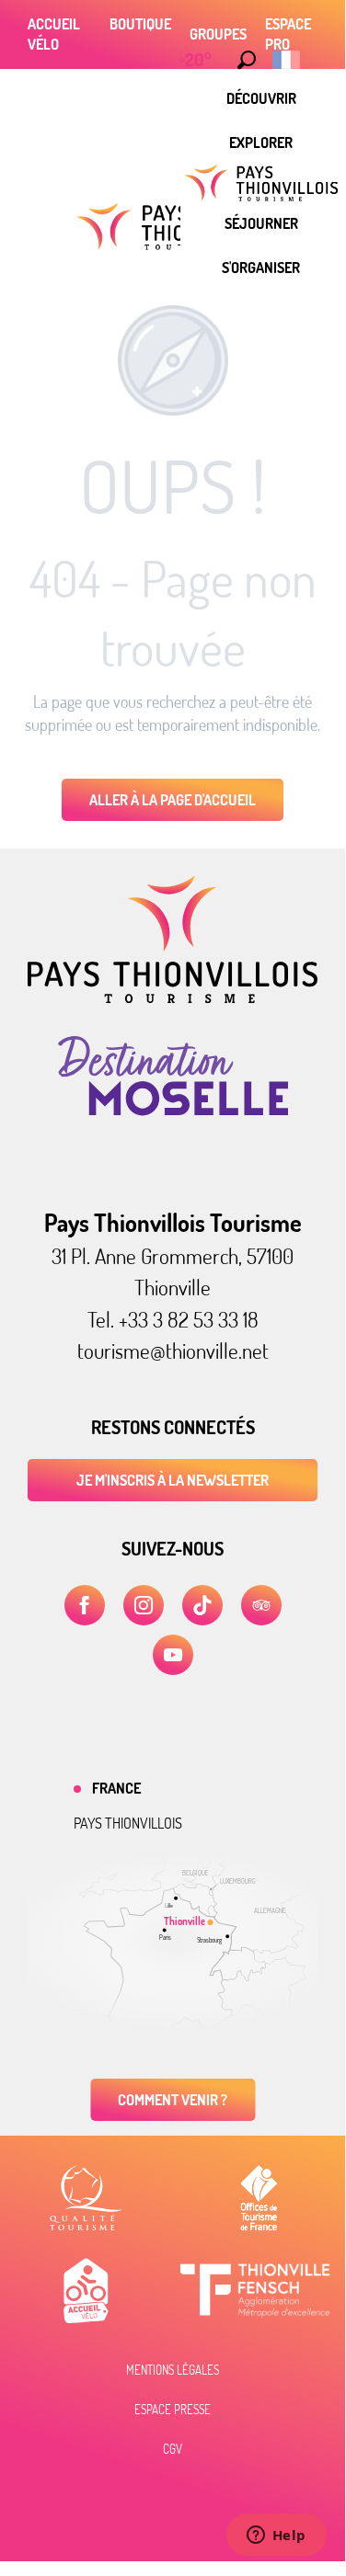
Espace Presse (173, 2410)
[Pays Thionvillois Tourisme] (173, 997)
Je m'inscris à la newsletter (173, 1480)
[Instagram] (144, 1605)
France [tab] (116, 1788)
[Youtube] (173, 1655)
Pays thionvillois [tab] (128, 1823)
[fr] (288, 60)
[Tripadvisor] (261, 1605)
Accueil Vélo (54, 34)
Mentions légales (173, 2370)
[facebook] (85, 1605)
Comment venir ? (173, 2100)
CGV (173, 2449)
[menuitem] (261, 98)
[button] (247, 60)
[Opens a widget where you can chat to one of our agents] (276, 2536)
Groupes (218, 34)
